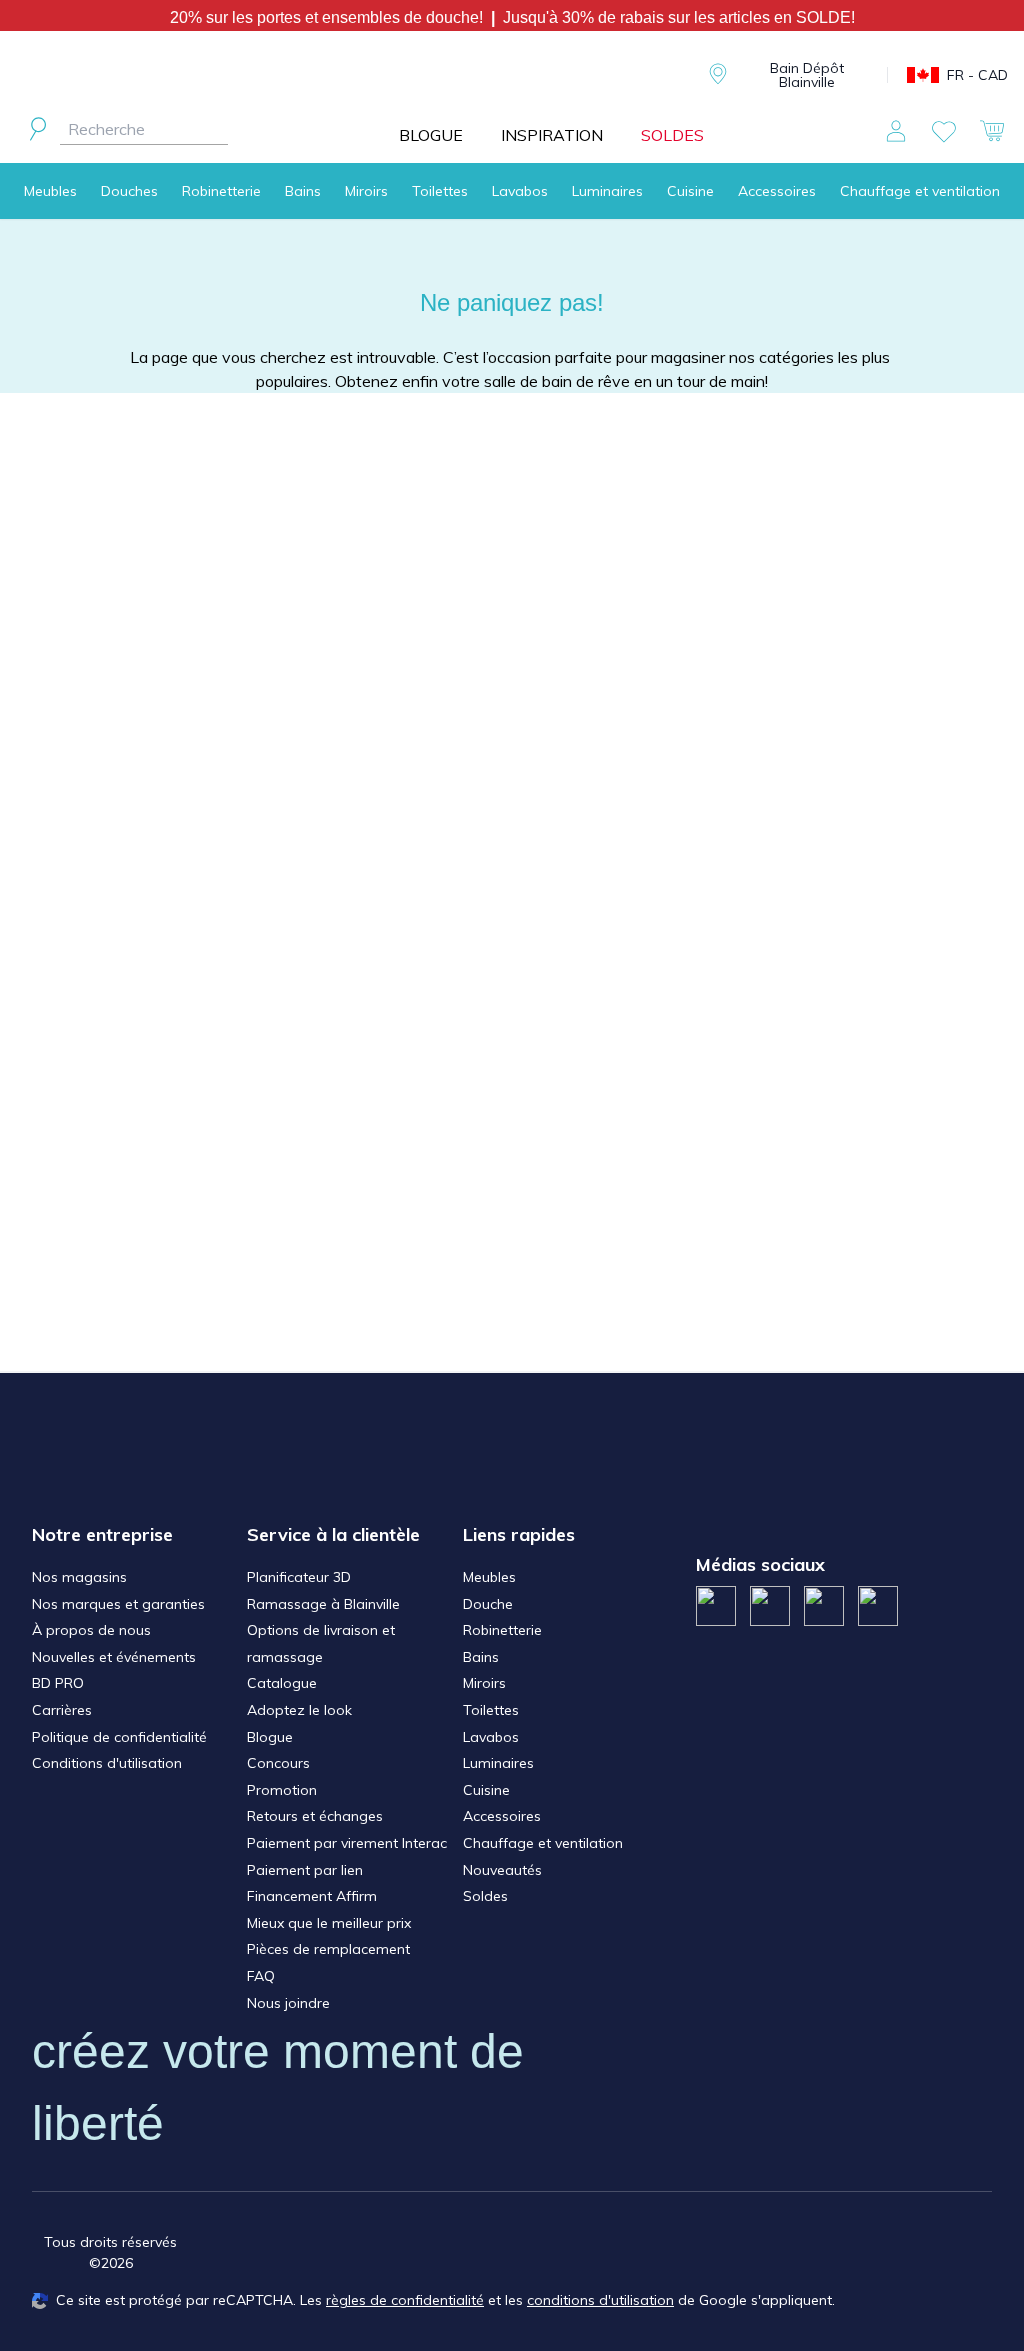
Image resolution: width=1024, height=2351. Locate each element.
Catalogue (282, 1683)
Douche (488, 1604)
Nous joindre (288, 2003)
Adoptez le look (299, 1710)
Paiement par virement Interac (347, 1843)
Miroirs (366, 191)
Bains (303, 191)
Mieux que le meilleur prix (329, 1923)
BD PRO (58, 1683)
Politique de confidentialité (119, 1737)
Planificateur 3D (299, 1577)
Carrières (62, 1710)
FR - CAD (977, 75)
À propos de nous (91, 1630)
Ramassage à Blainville (323, 1604)
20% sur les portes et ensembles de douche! (330, 17)
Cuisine (690, 191)
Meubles (50, 191)
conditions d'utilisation (600, 2300)
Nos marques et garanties (118, 1604)
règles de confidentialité (405, 2300)
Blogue (270, 1737)
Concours (278, 1763)
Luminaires (607, 191)
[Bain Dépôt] (555, 75)
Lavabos (520, 191)
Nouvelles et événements (114, 1657)
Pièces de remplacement (328, 1949)
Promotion (282, 1790)
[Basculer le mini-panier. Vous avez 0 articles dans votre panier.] (992, 131)
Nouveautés (502, 1870)
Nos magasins (79, 1577)
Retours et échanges (315, 1816)
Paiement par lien (305, 1870)
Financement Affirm (312, 1896)
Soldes (485, 1896)
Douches (129, 191)
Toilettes (440, 191)
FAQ (261, 1976)
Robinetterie (221, 191)
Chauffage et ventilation (920, 191)
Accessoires (777, 191)
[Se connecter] (896, 131)
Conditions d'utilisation (107, 1763)
